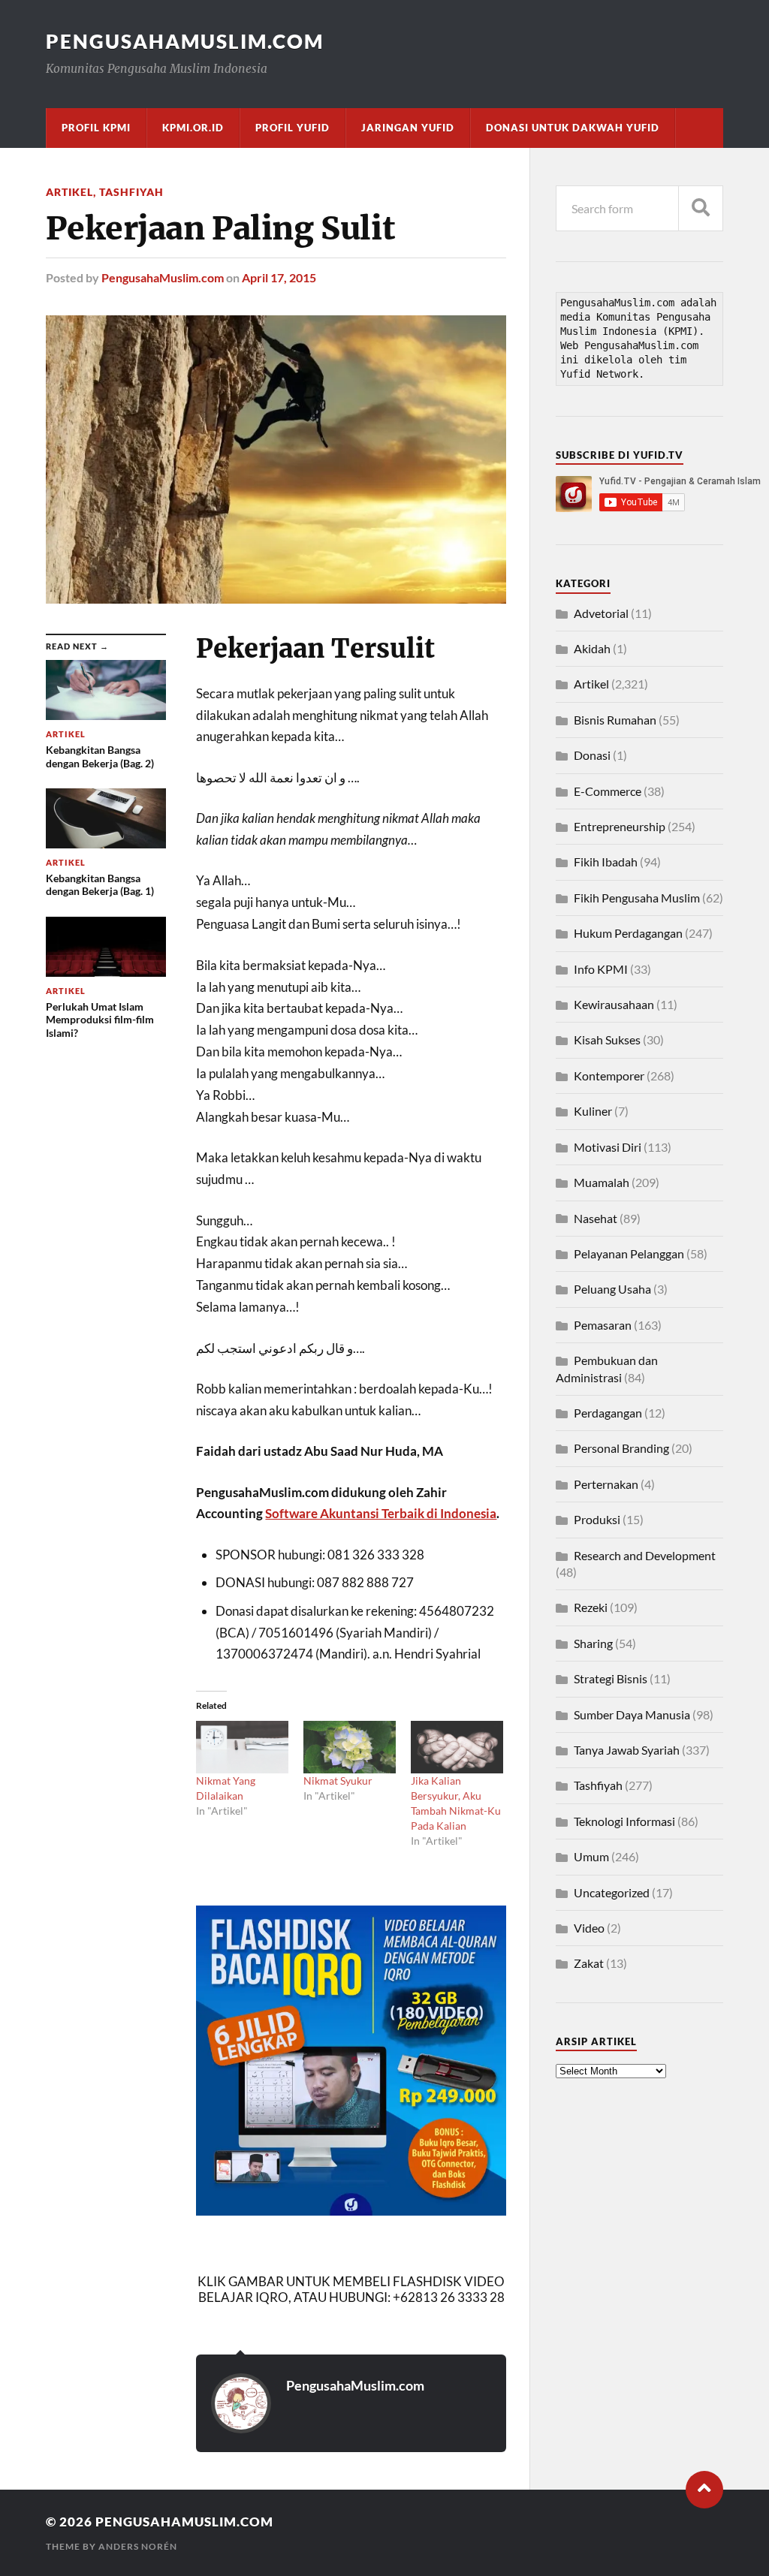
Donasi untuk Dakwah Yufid (573, 128)
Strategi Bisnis (611, 1678)
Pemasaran (603, 1325)
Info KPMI (601, 969)
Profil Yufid (293, 128)
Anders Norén (138, 2546)
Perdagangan (608, 1413)
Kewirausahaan (614, 1004)
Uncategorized (612, 1892)
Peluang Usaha (612, 1289)
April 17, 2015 (279, 277)
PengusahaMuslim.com (185, 41)
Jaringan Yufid (408, 128)
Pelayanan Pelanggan (629, 1253)
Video (589, 1928)
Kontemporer (609, 1076)
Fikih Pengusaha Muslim (637, 898)
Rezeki (591, 1607)
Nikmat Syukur (338, 1781)
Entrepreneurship (620, 826)
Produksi (597, 1519)
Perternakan (606, 1484)
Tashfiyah (131, 192)
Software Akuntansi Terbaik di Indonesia (381, 1513)
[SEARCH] (701, 208)
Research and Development (645, 1555)
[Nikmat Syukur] (350, 1747)
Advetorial (601, 613)
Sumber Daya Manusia (632, 1714)
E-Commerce (608, 791)
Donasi (592, 755)
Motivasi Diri (608, 1147)
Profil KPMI (96, 128)
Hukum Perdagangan (628, 933)
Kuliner (593, 1111)
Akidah (592, 648)
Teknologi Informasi (624, 1821)
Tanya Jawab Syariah (627, 1750)
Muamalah (602, 1182)
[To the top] (704, 2490)
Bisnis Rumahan (615, 720)
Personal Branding (621, 1448)
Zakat (589, 1963)
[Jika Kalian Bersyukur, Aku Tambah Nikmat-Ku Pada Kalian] (457, 1747)
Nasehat (596, 1218)
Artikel (69, 192)
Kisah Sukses (607, 1039)
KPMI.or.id (193, 128)
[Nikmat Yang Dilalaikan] (242, 1747)
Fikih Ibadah (606, 862)
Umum (591, 1856)
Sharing (593, 1643)
